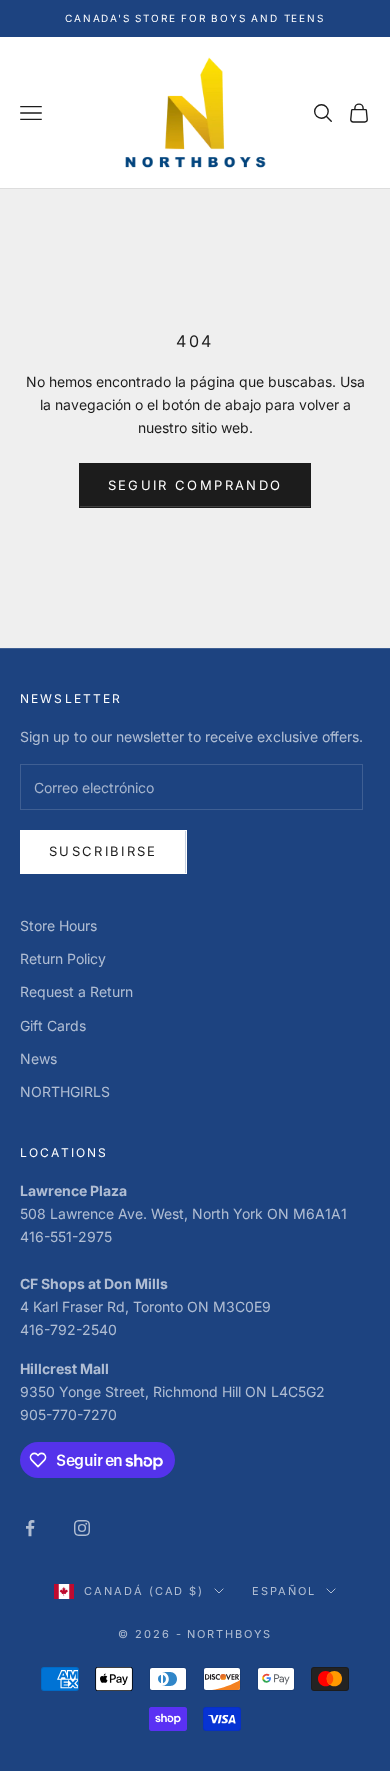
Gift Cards (53, 1025)
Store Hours (58, 925)
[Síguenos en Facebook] (30, 1528)
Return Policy (63, 958)
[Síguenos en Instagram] (82, 1528)
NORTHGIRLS (65, 1091)
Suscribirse (103, 851)
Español (284, 1591)
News (38, 1058)
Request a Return (76, 991)
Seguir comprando (195, 485)
